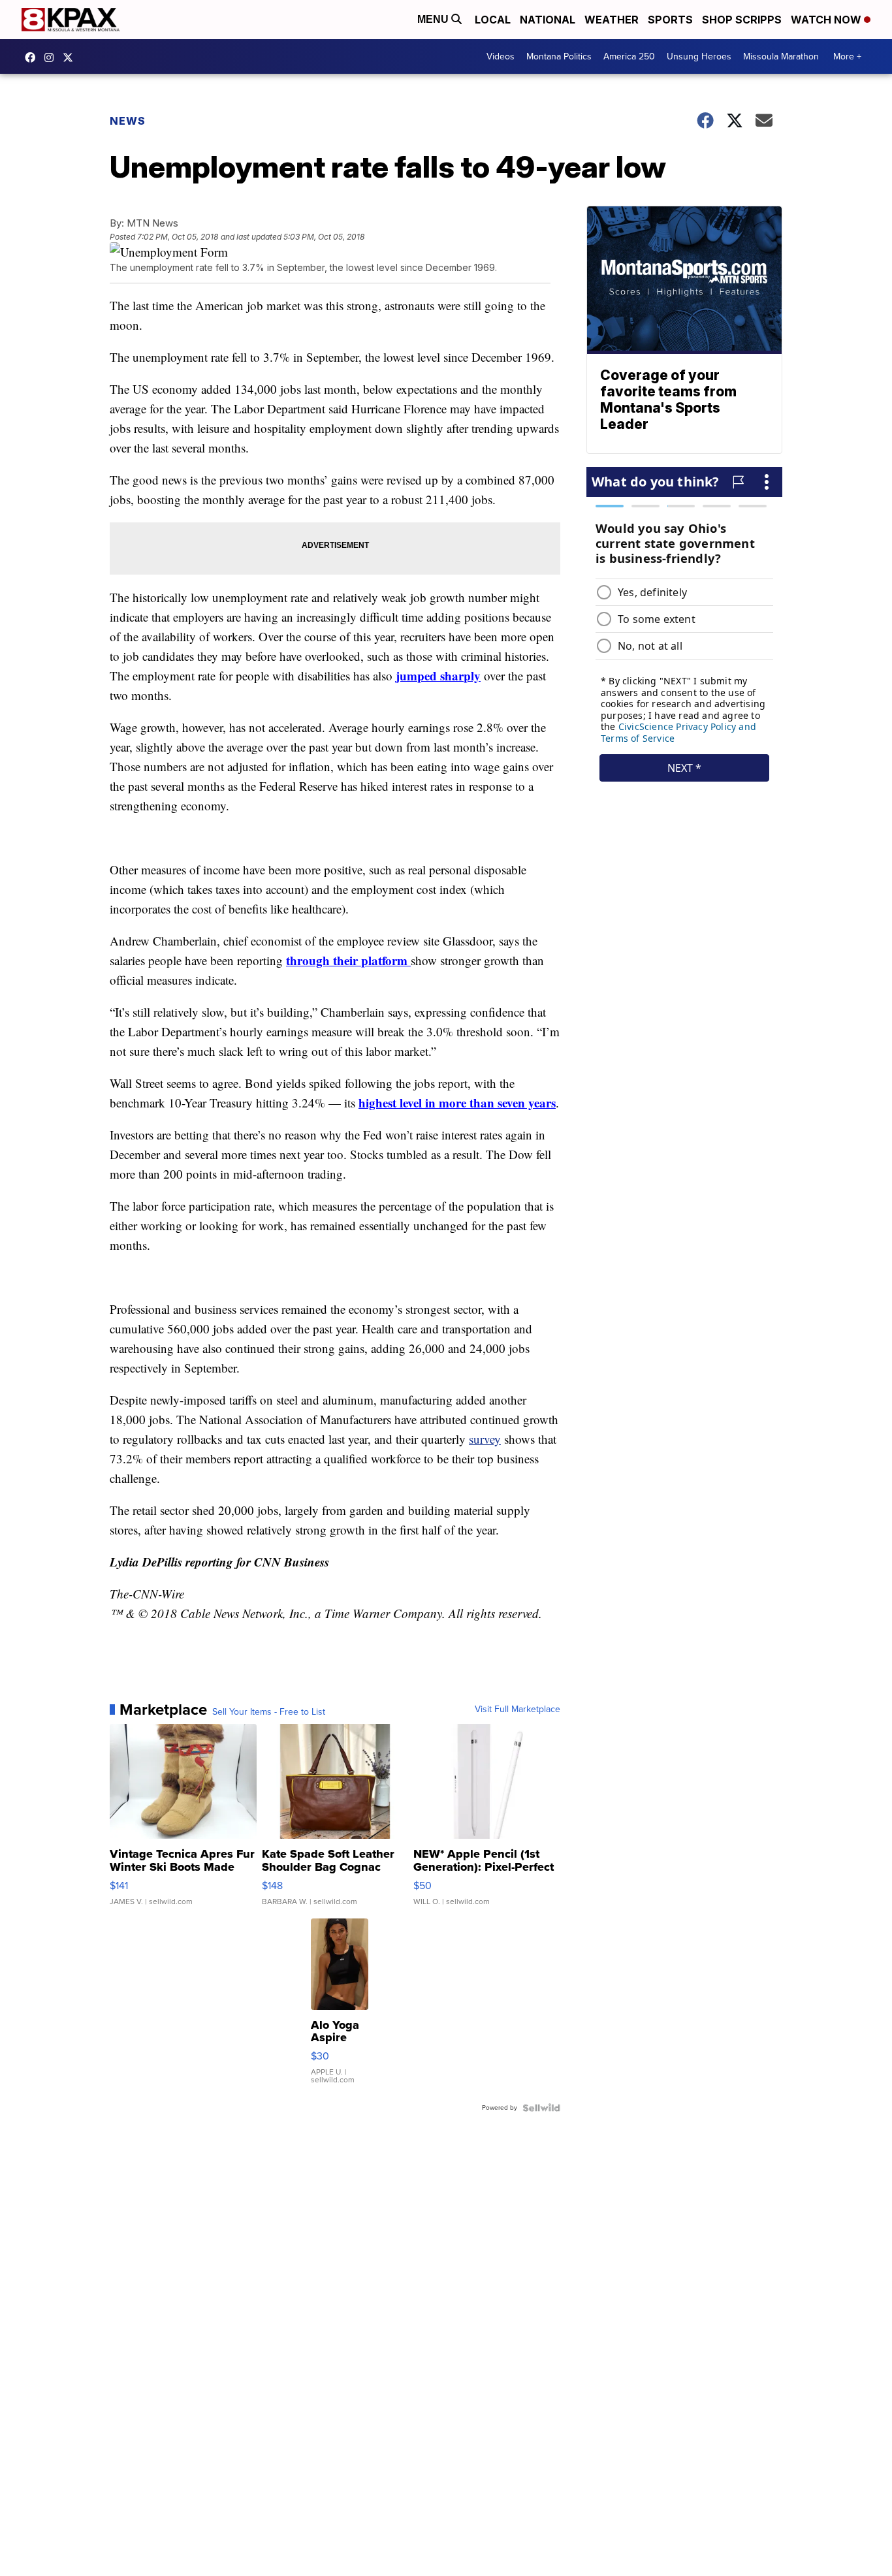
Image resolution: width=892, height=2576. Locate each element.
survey (485, 1439)
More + (847, 56)
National (548, 20)
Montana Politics (559, 56)
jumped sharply (438, 676)
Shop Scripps (742, 20)
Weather (612, 20)
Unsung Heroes (699, 56)
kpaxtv (33, 57)
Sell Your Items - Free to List (269, 1712)
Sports (670, 20)
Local (493, 20)
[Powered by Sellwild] (541, 2108)
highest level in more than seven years (457, 1103)
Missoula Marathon (781, 56)
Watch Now (827, 20)
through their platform (348, 960)
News (128, 121)
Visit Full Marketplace (518, 1709)
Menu (434, 19)
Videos (501, 56)
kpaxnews (71, 57)
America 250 (629, 56)
